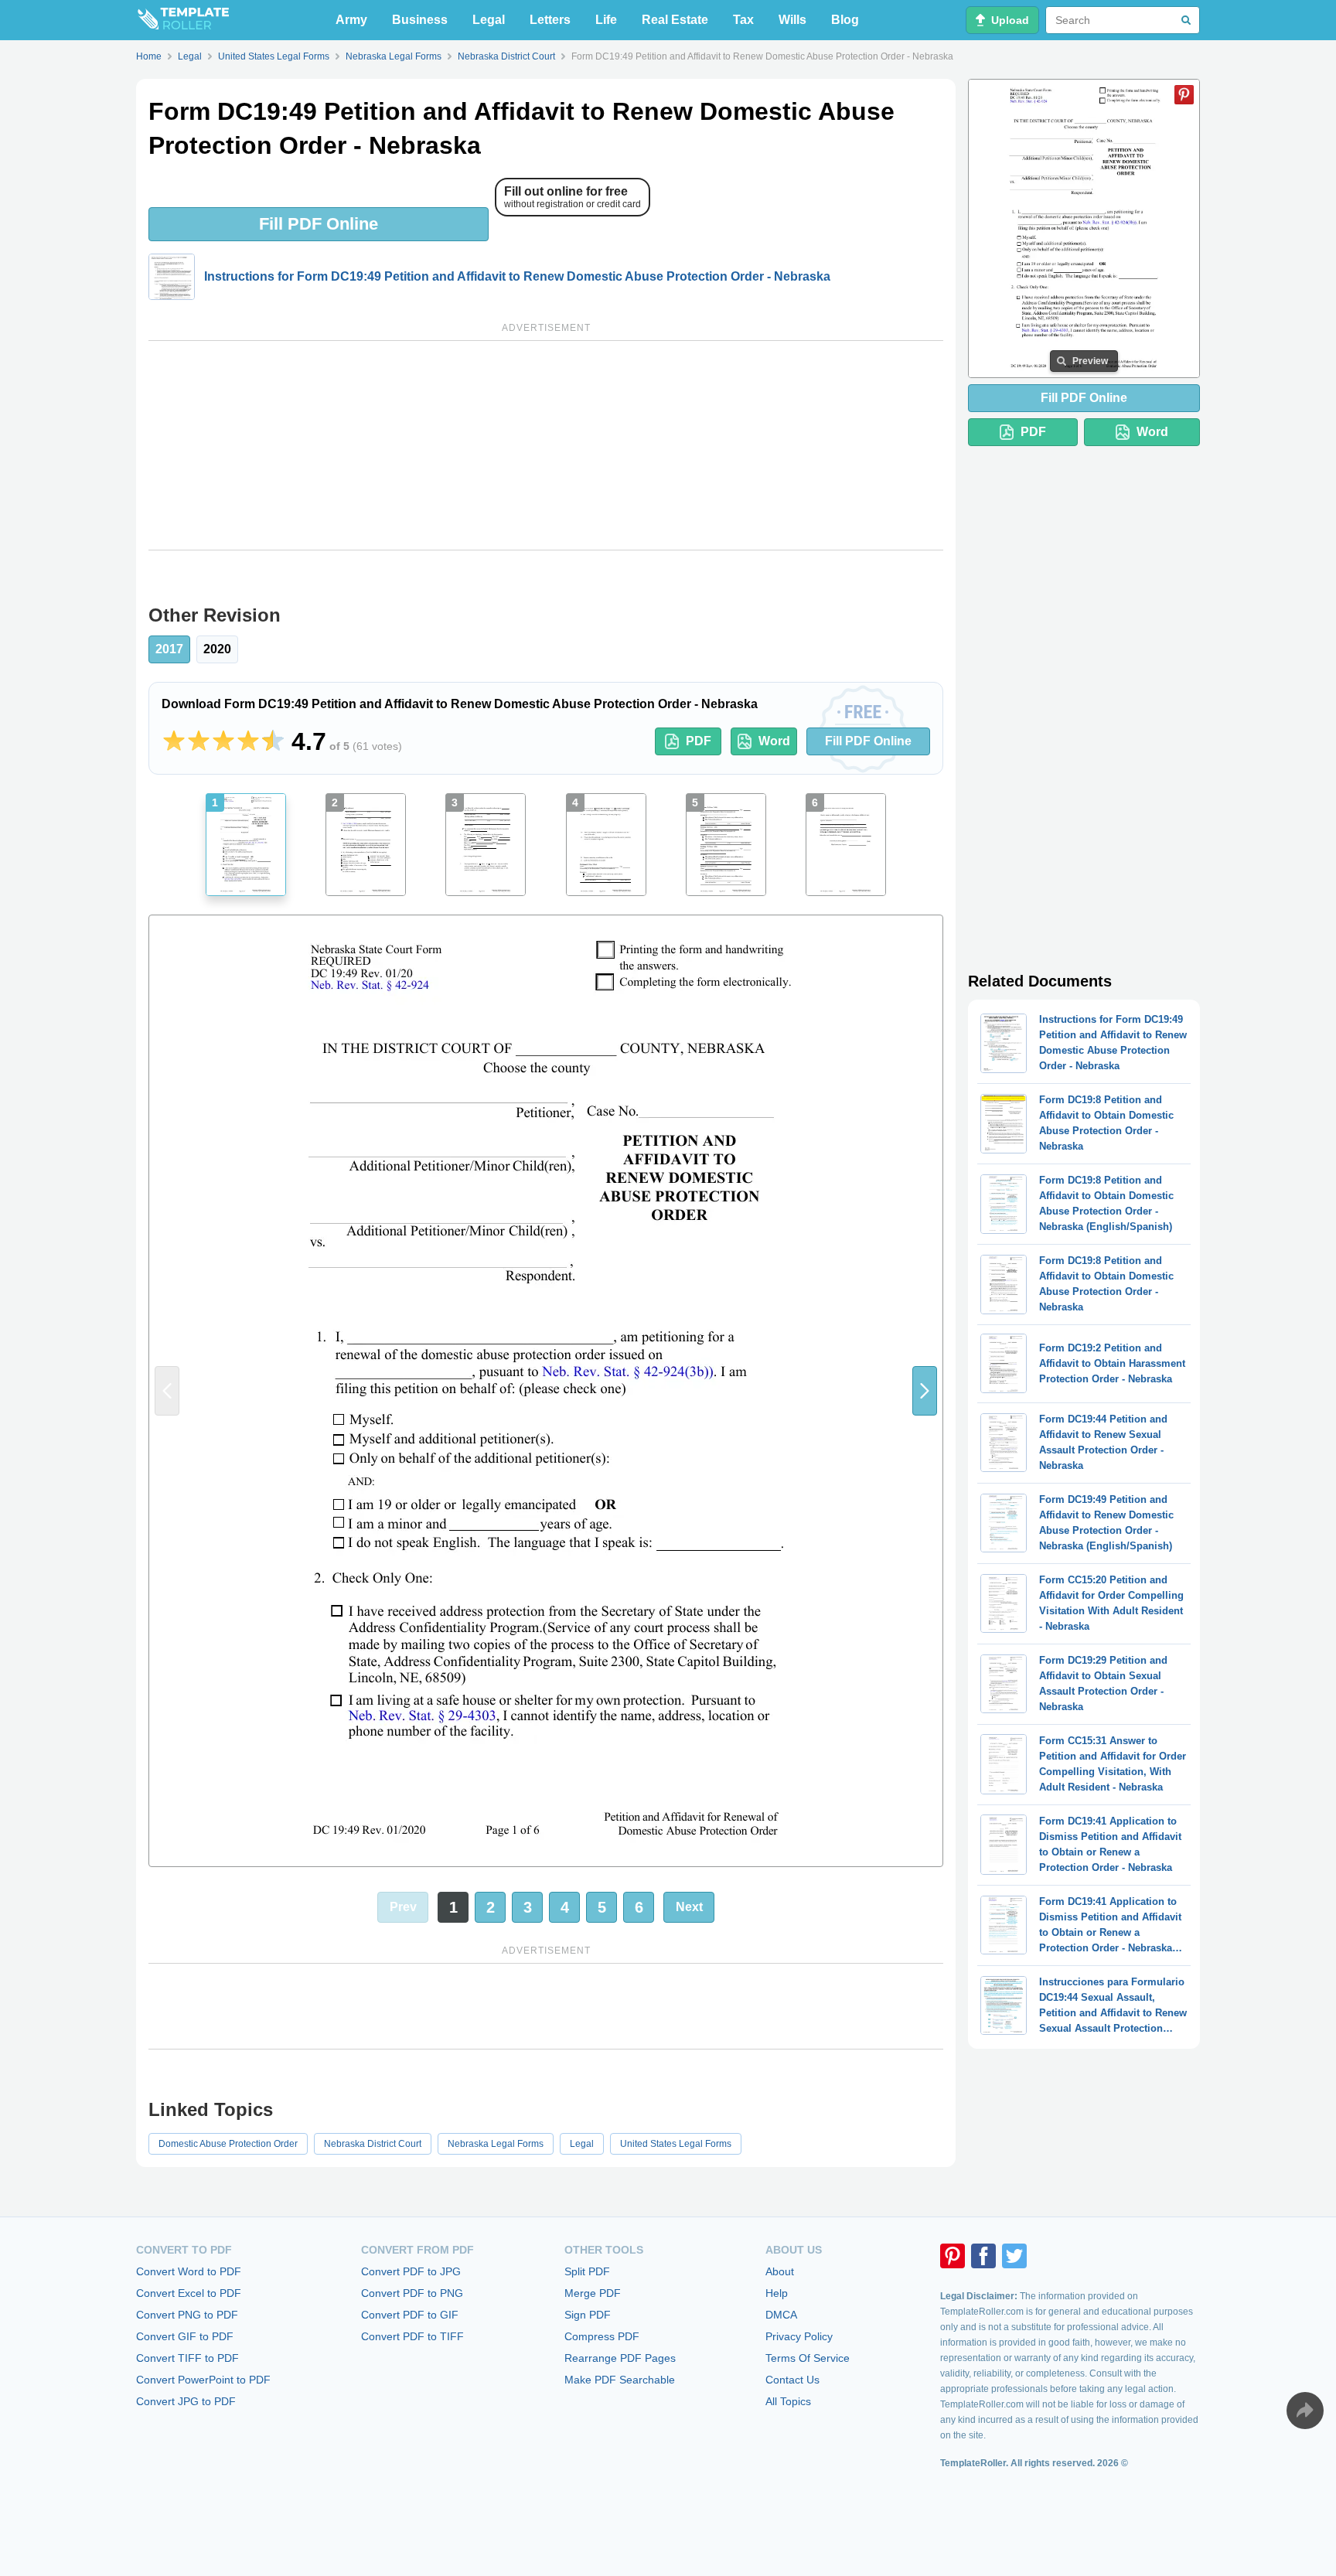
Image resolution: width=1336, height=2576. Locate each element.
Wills (792, 20)
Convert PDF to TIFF (412, 2336)
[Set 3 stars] (223, 741)
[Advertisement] (546, 445)
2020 (217, 649)
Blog (845, 20)
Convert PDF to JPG (411, 2271)
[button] (925, 1391)
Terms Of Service (808, 2358)
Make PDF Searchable (620, 2380)
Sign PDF (588, 2315)
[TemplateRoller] (182, 20)
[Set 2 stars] (199, 741)
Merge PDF (593, 2293)
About (780, 2271)
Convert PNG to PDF (187, 2315)
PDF (699, 741)
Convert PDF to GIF (410, 2315)
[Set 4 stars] (248, 741)
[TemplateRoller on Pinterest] (953, 2256)
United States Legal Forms (676, 2144)
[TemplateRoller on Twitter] (1014, 2256)
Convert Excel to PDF (189, 2293)
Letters (550, 20)
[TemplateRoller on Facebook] (983, 2256)
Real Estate (675, 20)
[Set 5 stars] (273, 741)
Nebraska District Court (373, 2144)
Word (774, 741)
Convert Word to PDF (189, 2271)
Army (351, 20)
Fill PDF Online (319, 224)
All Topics (788, 2401)
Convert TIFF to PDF (187, 2358)
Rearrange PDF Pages (620, 2358)
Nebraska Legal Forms (496, 2144)
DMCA (781, 2315)
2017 (169, 649)
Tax (743, 20)
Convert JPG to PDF (186, 2401)
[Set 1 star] (174, 741)
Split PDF (587, 2271)
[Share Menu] (1305, 2411)
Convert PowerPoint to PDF (203, 2380)
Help (777, 2293)
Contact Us (792, 2380)
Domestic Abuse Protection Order (228, 2144)
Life (606, 20)
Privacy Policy (799, 2336)
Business (420, 20)
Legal (489, 20)
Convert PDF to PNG (412, 2293)
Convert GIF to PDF (185, 2336)
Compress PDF (602, 2336)
